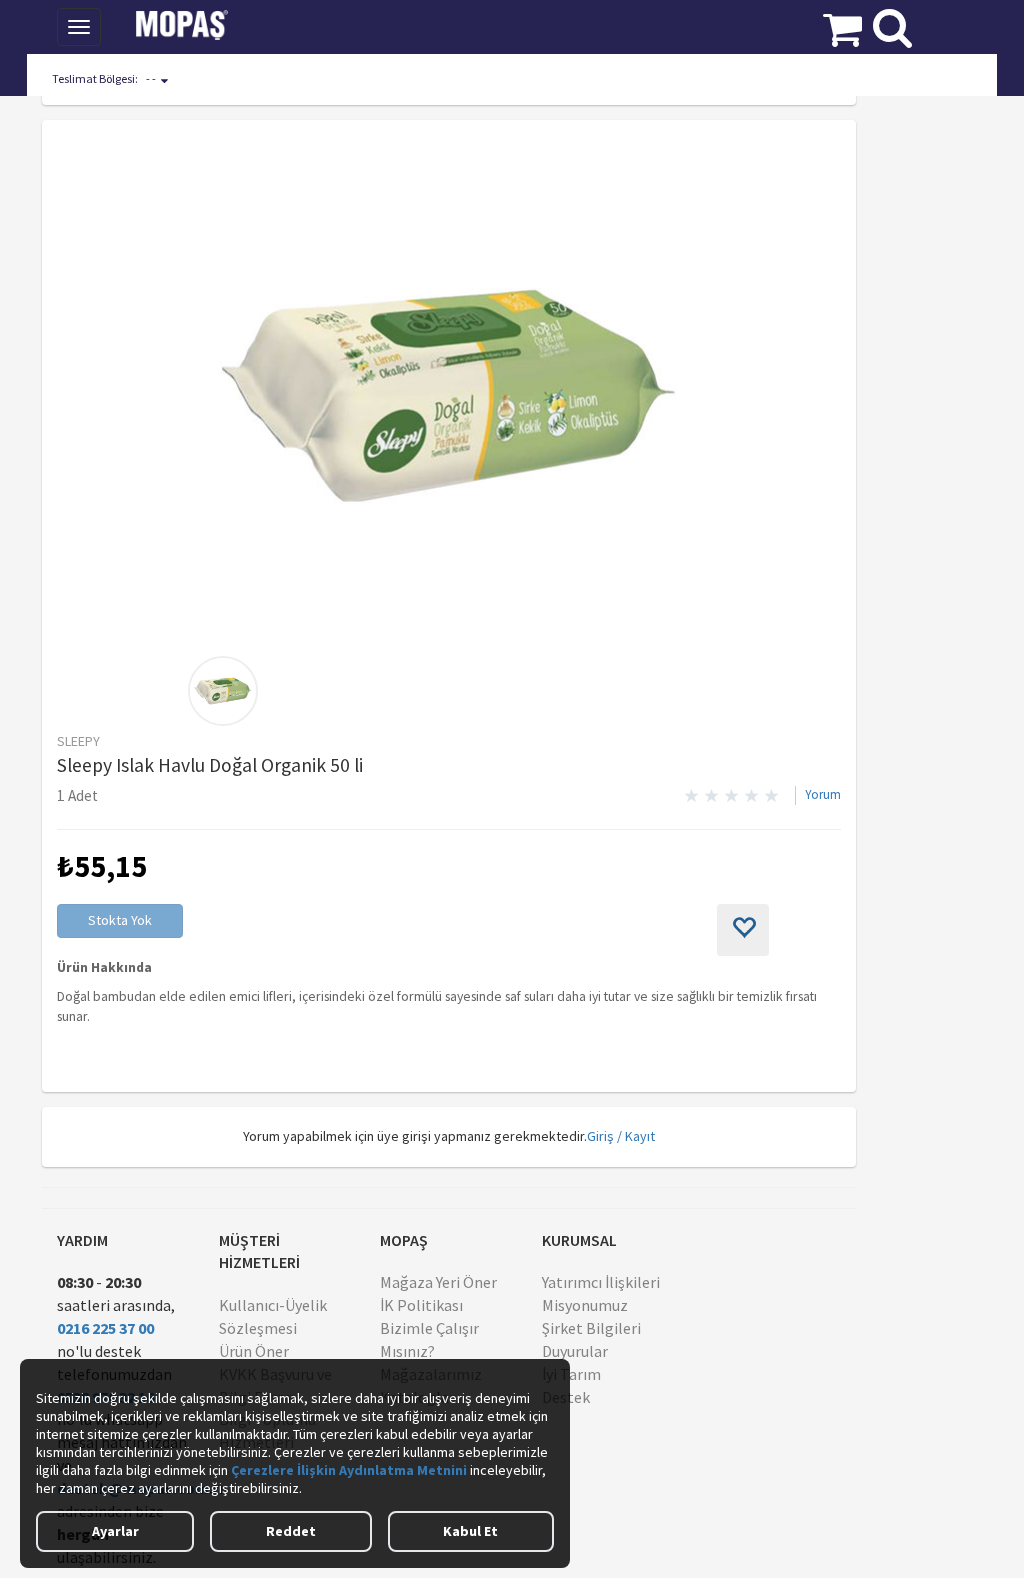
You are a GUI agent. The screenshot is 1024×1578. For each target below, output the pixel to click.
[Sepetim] (842, 25)
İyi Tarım (571, 1374)
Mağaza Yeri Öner (438, 1282)
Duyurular (575, 1351)
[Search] (892, 23)
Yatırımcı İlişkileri (601, 1282)
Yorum (823, 794)
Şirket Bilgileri (591, 1328)
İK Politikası (421, 1305)
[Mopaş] (196, 25)
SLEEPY (78, 741)
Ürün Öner (254, 1351)
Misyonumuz (585, 1305)
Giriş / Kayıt (621, 1136)
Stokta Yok (120, 920)
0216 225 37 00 (105, 1328)
